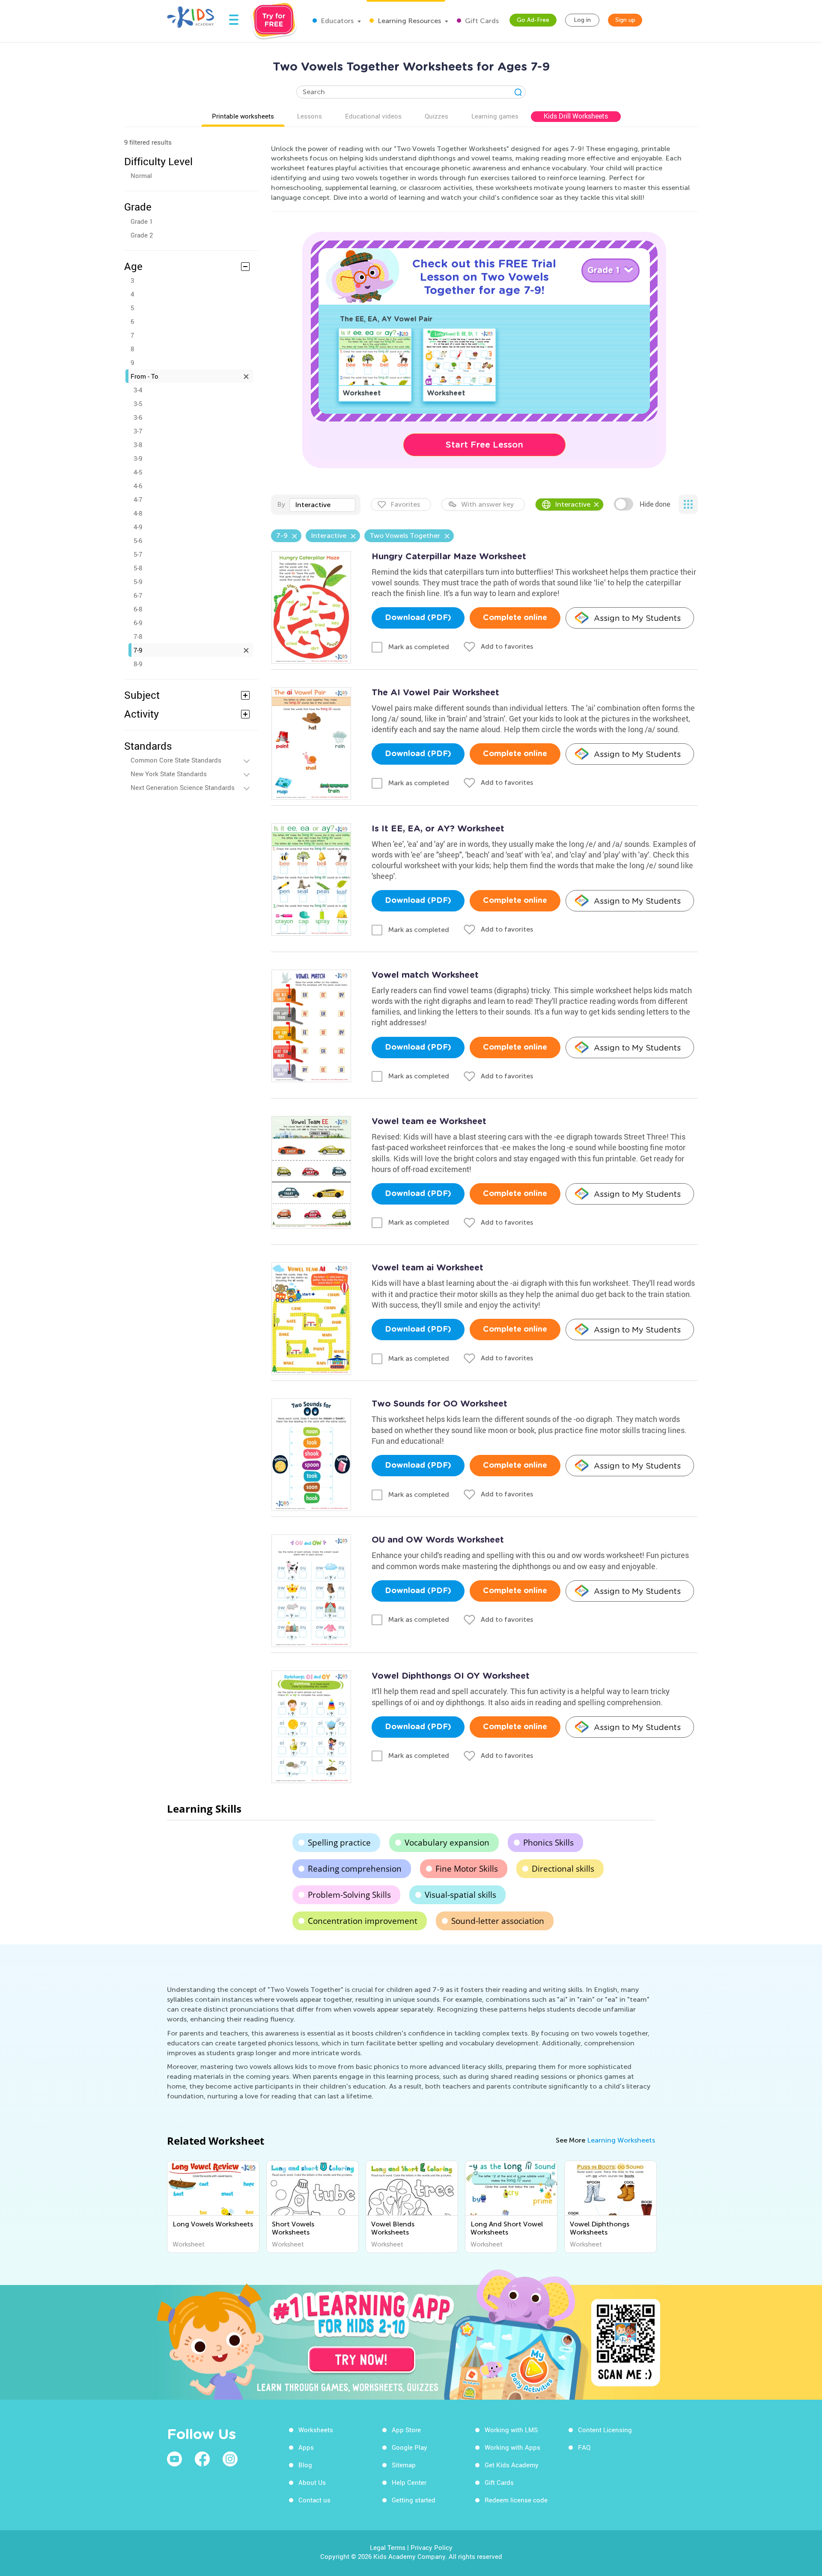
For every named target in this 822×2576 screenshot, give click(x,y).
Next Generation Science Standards (183, 787)
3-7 (138, 431)
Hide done (655, 504)
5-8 (138, 568)
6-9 (138, 623)
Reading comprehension (355, 1869)
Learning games (495, 116)
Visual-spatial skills (460, 1895)
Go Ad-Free (533, 20)
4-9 (138, 527)
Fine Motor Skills (467, 1869)
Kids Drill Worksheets (576, 116)
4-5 (138, 472)
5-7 (138, 554)
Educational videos (373, 116)
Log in (582, 20)
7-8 (138, 636)
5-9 (138, 582)
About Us (312, 2482)
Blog (305, 2465)
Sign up (625, 20)
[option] (213, 2207)
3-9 (138, 458)
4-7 (138, 499)
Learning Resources (408, 21)
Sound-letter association (498, 1921)
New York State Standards (169, 774)
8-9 (138, 664)
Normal (141, 175)
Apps (306, 2447)
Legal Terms (388, 2547)
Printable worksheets (243, 116)
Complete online (515, 618)
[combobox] (322, 505)
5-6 (138, 540)
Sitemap (404, 2465)
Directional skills (563, 1869)
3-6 (138, 417)
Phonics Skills (548, 1843)
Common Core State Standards (176, 760)
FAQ (584, 2447)
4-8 (138, 513)
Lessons (310, 116)
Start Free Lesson (484, 445)
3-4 (138, 390)
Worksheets (316, 2430)
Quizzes (436, 116)
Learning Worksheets (621, 2140)
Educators (336, 21)
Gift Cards (481, 21)
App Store (406, 2430)
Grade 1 (142, 221)
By (281, 504)
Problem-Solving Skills (349, 1895)
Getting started (414, 2500)
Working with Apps (512, 2447)
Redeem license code (516, 2500)
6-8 (138, 609)
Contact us (314, 2500)
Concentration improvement (363, 1921)
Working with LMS (511, 2430)
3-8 (138, 445)
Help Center (409, 2482)
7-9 (138, 650)
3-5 (138, 404)
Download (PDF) (418, 618)
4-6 (138, 486)
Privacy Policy (432, 2547)
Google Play (410, 2447)
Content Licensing (605, 2430)
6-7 (138, 595)
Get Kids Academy (512, 2465)
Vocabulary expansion (447, 1843)
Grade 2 (142, 235)
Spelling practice (339, 1843)
